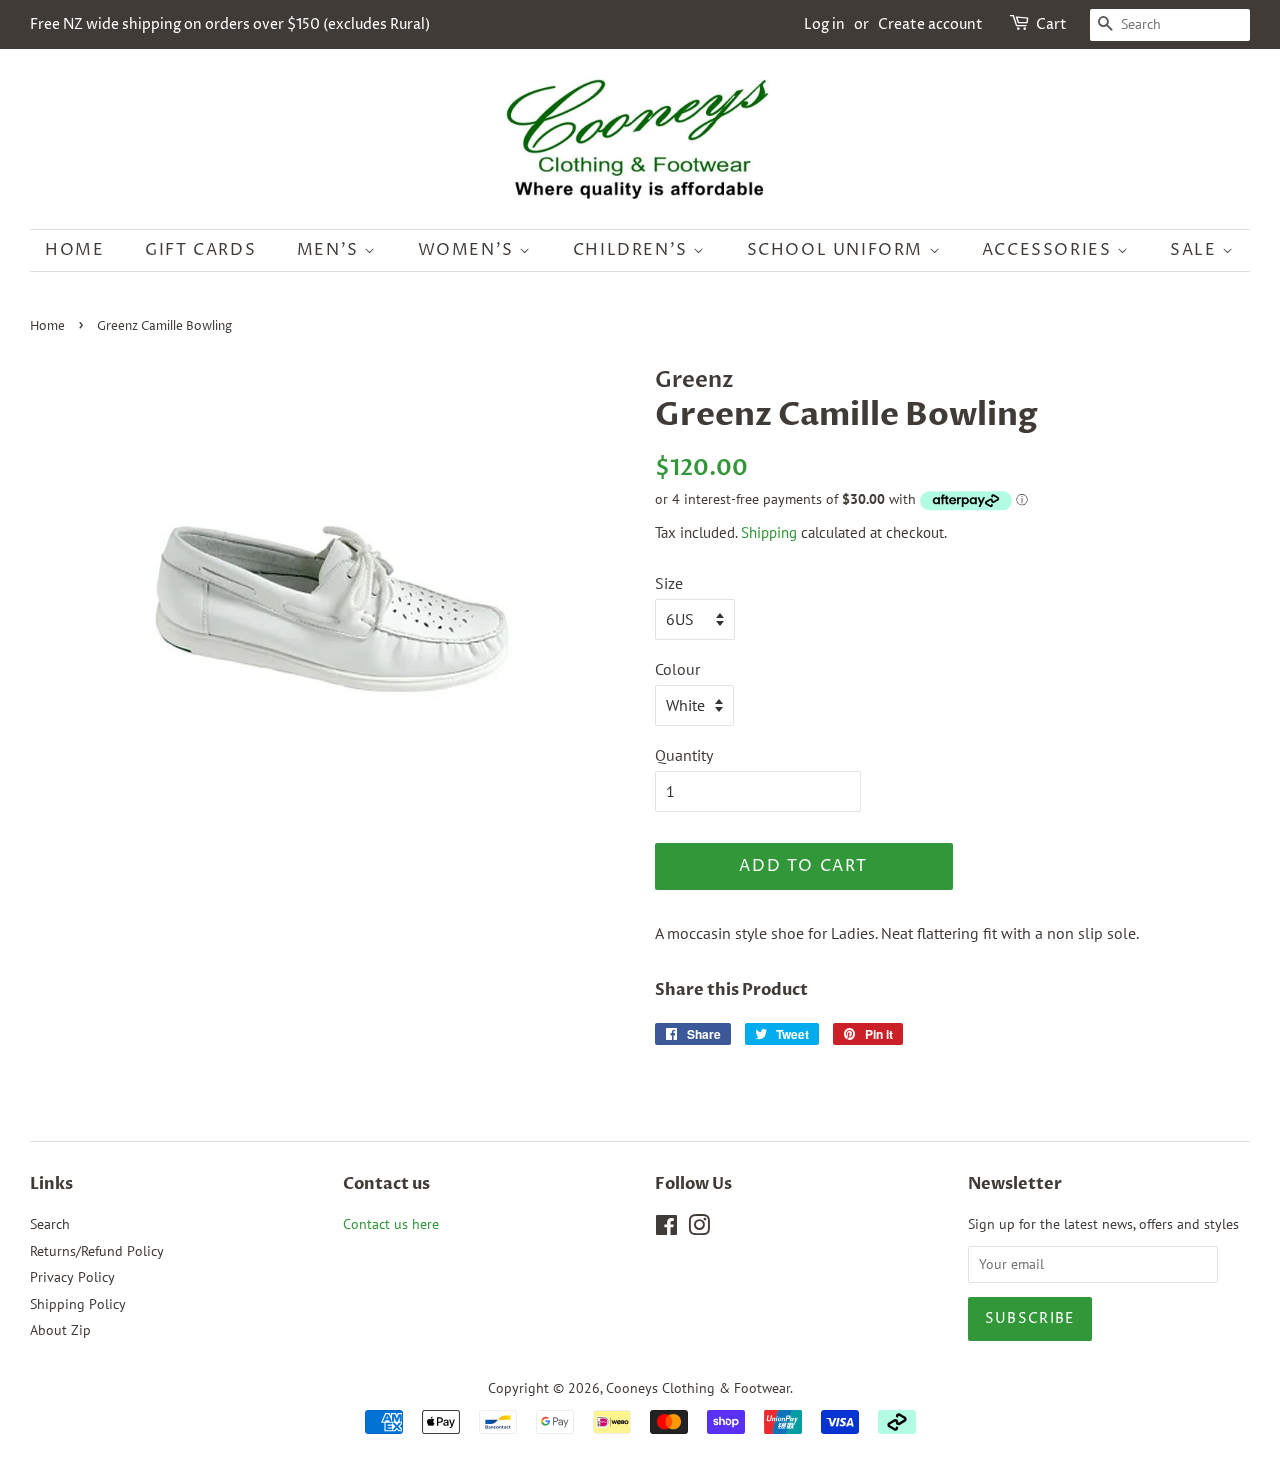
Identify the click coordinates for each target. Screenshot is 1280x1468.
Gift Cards (200, 250)
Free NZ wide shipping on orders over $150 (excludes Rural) (230, 24)
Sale (1196, 250)
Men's (331, 250)
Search (50, 1224)
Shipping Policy (78, 1304)
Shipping (769, 532)
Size (669, 583)
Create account (930, 24)
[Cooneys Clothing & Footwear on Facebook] (666, 1229)
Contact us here (391, 1224)
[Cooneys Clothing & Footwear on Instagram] (699, 1229)
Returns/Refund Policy (97, 1251)
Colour (677, 669)
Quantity (684, 755)
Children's (633, 250)
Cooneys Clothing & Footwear (698, 1388)
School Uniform (838, 250)
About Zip (60, 1330)
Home (74, 250)
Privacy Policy (72, 1277)
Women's (469, 250)
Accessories (1049, 250)
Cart (1051, 24)
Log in (824, 24)
